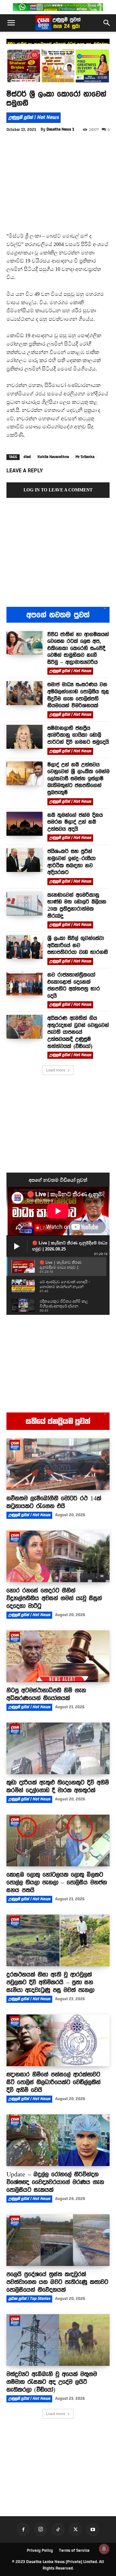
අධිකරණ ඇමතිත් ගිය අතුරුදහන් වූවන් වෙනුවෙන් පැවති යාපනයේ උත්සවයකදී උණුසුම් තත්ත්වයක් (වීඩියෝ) (78, 1032)
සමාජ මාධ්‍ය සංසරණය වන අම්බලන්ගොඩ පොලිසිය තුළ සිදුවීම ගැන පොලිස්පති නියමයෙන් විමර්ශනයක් (78, 695)
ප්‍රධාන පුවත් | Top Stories (29, 2299)
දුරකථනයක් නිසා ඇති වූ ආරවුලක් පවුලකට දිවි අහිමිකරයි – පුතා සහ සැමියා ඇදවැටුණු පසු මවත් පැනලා (50, 1982)
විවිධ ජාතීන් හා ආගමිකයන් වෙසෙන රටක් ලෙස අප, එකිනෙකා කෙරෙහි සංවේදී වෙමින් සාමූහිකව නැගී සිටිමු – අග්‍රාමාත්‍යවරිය (78, 648)
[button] (11, 23)
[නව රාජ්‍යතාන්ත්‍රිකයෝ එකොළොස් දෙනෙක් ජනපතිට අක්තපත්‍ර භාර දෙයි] (24, 983)
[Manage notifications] (104, 2549)
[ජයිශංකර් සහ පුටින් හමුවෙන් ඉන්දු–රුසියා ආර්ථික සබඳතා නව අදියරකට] (24, 860)
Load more (56, 1070)
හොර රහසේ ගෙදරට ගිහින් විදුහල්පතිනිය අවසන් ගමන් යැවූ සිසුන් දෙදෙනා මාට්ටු (54, 1598)
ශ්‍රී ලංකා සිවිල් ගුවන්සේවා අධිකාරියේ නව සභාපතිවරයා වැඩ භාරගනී (78, 945)
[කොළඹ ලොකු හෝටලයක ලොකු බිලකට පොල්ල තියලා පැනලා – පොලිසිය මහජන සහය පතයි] (58, 1841)
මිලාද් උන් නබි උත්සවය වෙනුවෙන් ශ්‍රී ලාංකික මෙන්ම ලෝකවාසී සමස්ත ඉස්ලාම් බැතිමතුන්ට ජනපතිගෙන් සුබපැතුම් (78, 778)
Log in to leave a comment (58, 490)
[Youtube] (93, 2529)
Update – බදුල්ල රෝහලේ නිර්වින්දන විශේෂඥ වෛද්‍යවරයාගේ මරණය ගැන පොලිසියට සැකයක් (55, 2182)
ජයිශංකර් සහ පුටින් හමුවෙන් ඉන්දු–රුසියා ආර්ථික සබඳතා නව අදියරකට (72, 862)
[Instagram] (41, 2529)
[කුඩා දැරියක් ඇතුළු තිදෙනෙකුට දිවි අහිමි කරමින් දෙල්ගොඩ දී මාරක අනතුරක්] (58, 1748)
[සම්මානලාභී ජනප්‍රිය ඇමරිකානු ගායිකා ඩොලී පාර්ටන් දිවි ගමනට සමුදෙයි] (24, 737)
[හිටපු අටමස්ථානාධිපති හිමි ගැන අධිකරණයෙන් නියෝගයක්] (58, 1656)
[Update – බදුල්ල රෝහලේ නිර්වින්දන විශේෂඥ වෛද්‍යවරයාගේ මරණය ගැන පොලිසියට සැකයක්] (58, 2140)
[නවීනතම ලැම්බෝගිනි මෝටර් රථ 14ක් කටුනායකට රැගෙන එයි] (58, 1464)
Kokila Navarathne (53, 457)
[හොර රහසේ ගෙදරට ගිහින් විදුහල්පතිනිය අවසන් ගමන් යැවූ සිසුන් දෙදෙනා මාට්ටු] (58, 1556)
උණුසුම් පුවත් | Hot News (34, 117)
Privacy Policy (40, 2550)
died (27, 457)
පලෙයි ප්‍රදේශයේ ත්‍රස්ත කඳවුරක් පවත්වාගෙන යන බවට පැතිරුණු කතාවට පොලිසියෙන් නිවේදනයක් (57, 2282)
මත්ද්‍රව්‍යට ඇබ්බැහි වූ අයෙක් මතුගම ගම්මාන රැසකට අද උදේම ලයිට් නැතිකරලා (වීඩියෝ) (52, 2382)
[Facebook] (23, 2529)
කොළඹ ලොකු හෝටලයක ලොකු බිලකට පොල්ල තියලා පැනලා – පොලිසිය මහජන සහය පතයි (57, 1882)
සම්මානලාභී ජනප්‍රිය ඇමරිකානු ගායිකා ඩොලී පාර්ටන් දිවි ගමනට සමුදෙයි (78, 735)
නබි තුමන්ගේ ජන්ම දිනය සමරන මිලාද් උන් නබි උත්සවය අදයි (75, 822)
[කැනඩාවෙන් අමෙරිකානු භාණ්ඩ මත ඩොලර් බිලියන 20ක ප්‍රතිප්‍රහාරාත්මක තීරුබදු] (24, 904)
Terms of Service (74, 2550)
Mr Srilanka (85, 457)
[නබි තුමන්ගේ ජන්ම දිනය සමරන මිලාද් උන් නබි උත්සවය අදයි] (24, 824)
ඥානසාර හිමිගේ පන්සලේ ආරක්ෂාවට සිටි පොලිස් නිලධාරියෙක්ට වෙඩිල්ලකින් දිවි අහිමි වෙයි (53, 2082)
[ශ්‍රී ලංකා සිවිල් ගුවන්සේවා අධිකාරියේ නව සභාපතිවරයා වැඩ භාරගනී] (24, 947)
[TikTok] (58, 2529)
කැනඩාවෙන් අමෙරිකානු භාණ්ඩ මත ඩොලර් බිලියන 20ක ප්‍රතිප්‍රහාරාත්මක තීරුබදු (77, 905)
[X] (75, 2529)
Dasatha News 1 (60, 129)
